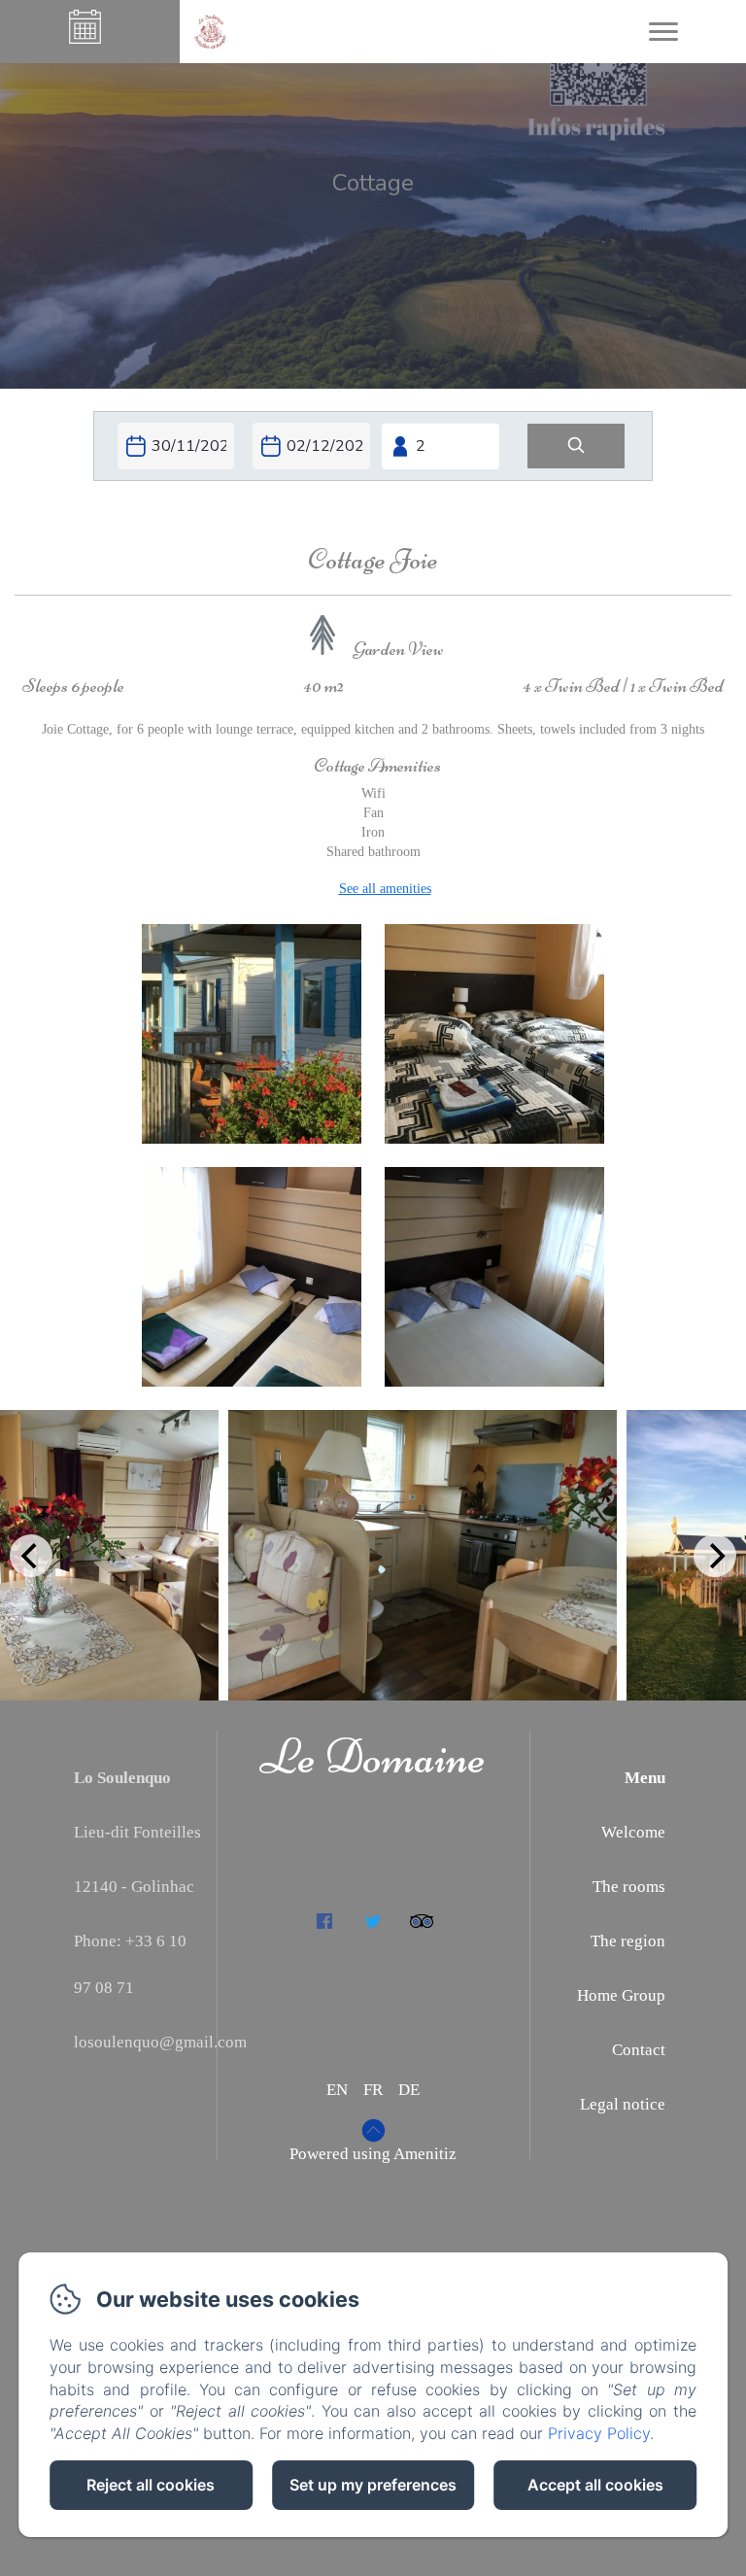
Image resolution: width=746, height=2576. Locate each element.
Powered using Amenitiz (373, 2154)
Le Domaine (373, 1757)
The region (628, 1941)
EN (337, 2090)
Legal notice (623, 2104)
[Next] (715, 1556)
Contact (639, 2050)
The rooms (629, 1887)
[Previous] (31, 1556)
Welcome (633, 1832)
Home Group (621, 1995)
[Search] (576, 447)
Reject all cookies (151, 2485)
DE (409, 2090)
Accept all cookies (595, 2485)
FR (373, 2090)
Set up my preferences (373, 2485)
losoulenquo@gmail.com (160, 2042)
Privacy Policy (599, 2433)
